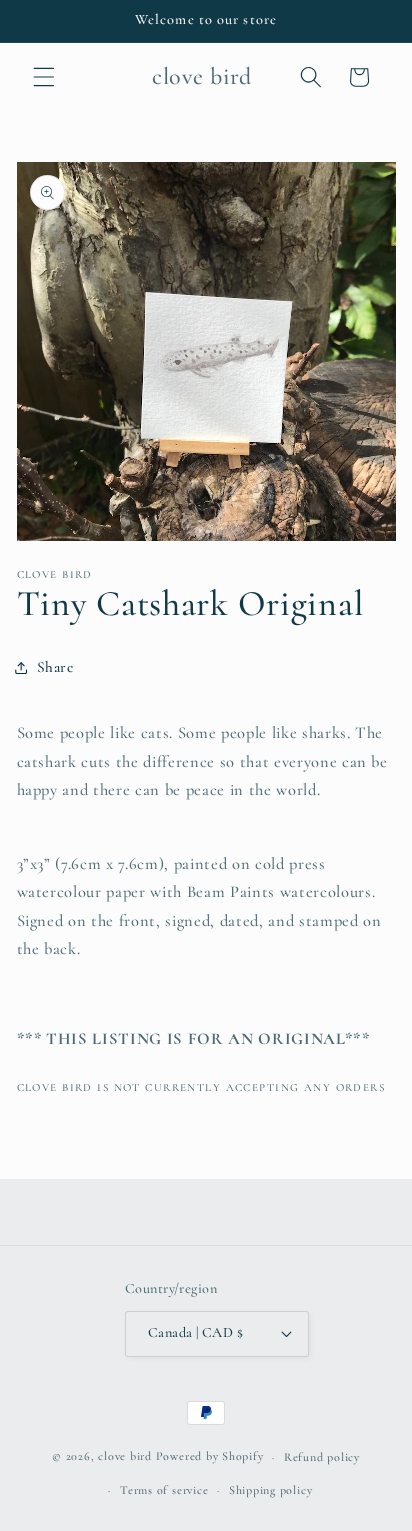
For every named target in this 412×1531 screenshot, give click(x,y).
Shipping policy (271, 1490)
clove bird (125, 1457)
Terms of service (164, 1490)
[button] (44, 77)
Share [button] (55, 667)
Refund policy (322, 1457)
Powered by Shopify (210, 1457)
